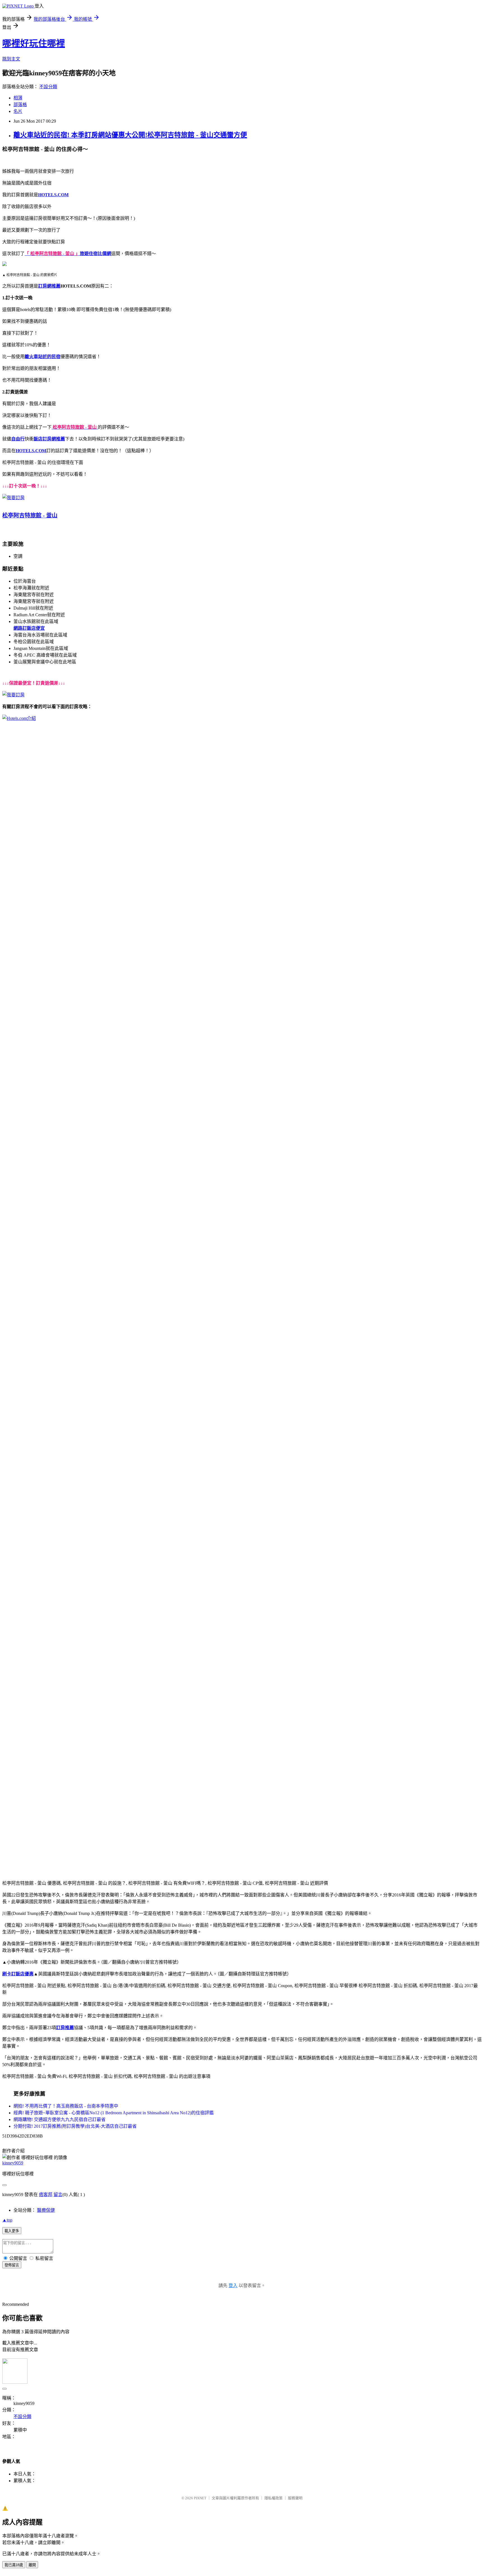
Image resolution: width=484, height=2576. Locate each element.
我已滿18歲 (14, 2565)
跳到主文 (11, 59)
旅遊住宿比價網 (96, 254)
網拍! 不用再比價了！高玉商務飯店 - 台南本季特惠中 (66, 2106)
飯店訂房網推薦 (49, 439)
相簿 (18, 98)
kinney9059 (13, 2163)
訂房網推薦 (49, 286)
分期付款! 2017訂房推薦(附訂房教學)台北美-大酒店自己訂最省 (75, 2126)
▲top (7, 2220)
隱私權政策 (274, 2498)
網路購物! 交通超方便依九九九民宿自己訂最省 (60, 2119)
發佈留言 (12, 2265)
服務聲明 (295, 2498)
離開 (32, 2565)
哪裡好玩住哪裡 (34, 43)
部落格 (20, 105)
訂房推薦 (65, 2028)
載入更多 (12, 2231)
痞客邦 (46, 2194)
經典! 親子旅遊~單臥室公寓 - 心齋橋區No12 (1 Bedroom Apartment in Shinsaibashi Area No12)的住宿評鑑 (114, 2113)
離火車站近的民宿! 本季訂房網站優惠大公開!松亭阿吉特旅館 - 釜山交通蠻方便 (130, 135)
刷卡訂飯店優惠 (18, 1974)
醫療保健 (46, 2210)
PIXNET (200, 2498)
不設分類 (48, 87)
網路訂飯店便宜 (29, 628)
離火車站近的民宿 (43, 357)
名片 (18, 111)
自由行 (18, 439)
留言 (58, 2194)
